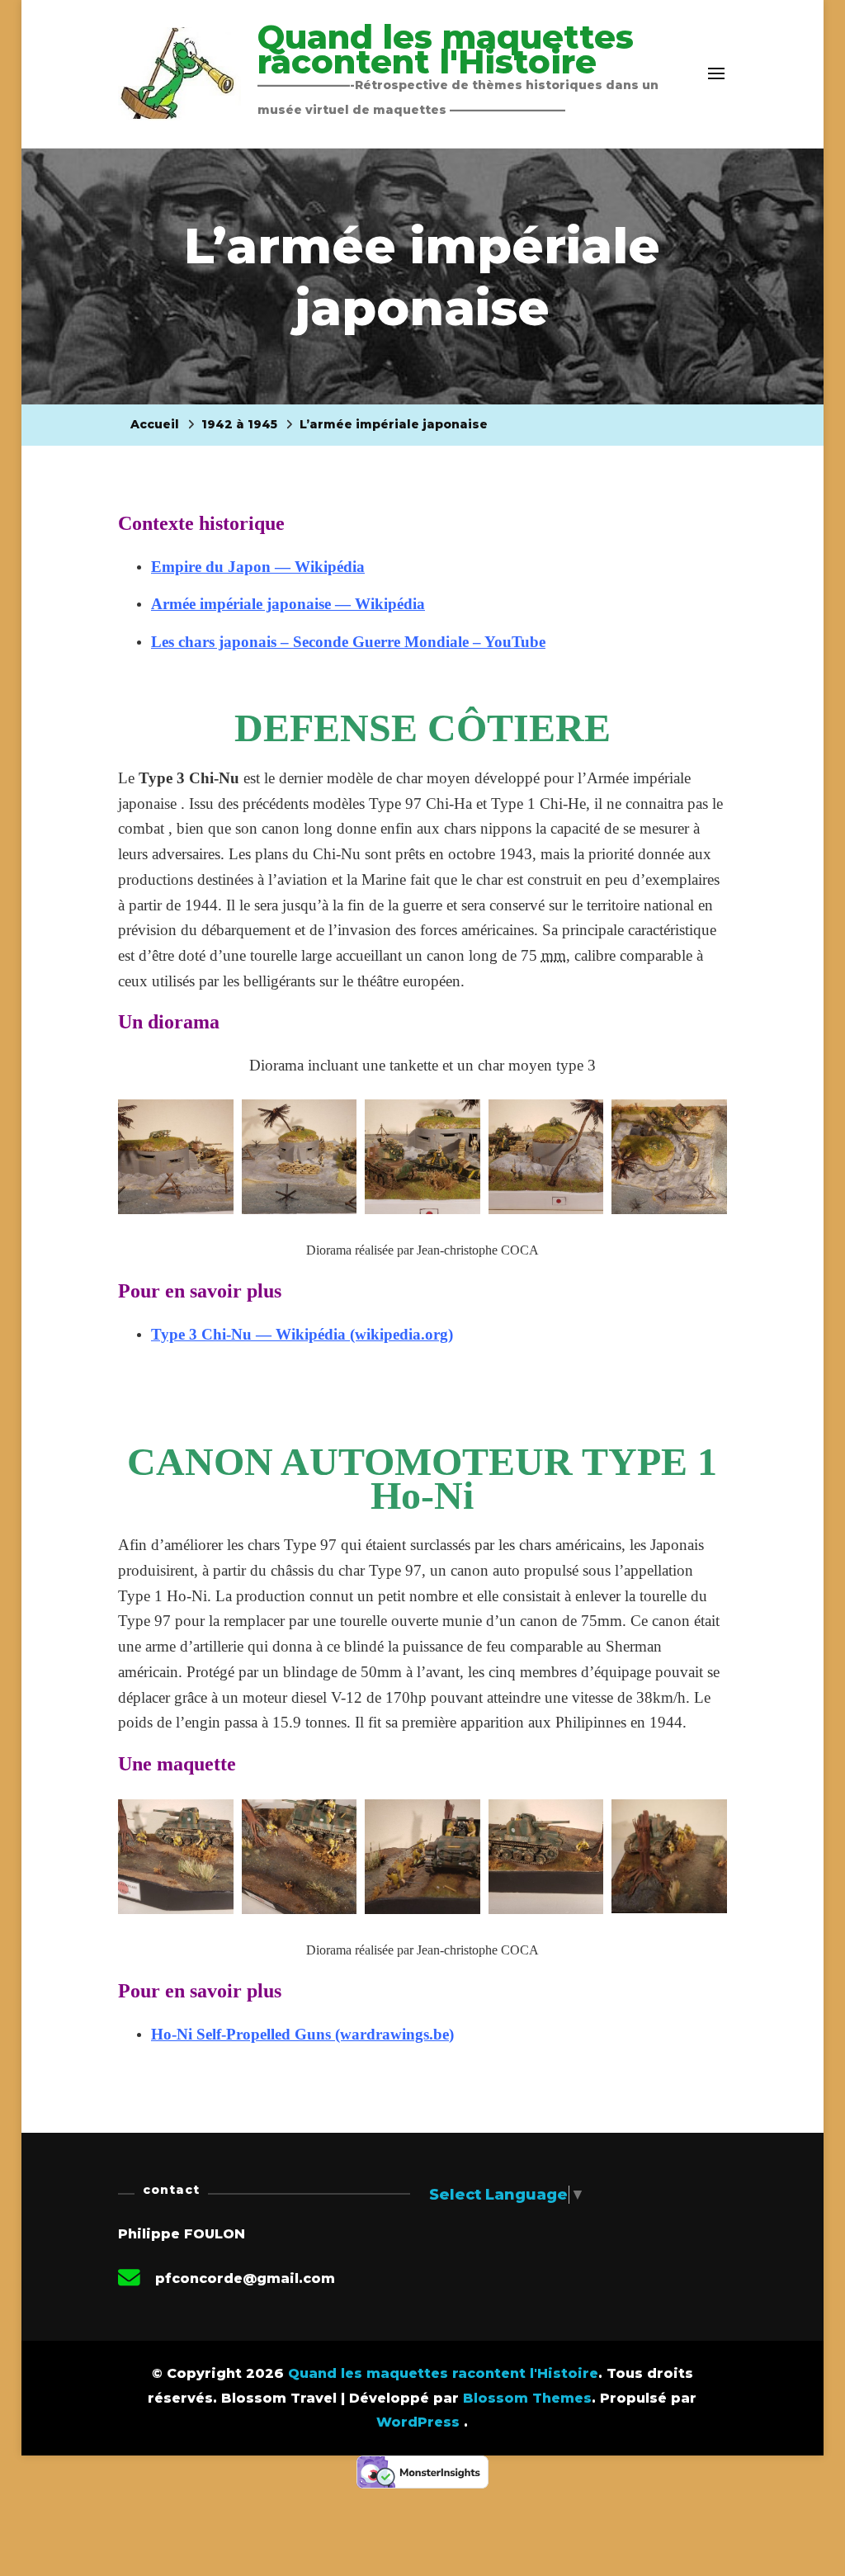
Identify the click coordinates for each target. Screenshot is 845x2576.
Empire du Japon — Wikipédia (258, 567)
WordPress (418, 2422)
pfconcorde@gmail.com (245, 2278)
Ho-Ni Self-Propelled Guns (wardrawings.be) (302, 2034)
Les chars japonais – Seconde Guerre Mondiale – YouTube (348, 642)
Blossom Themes (527, 2398)
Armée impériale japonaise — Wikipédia (288, 604)
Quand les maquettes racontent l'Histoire (446, 49)
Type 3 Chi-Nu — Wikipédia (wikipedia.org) (302, 1334)
